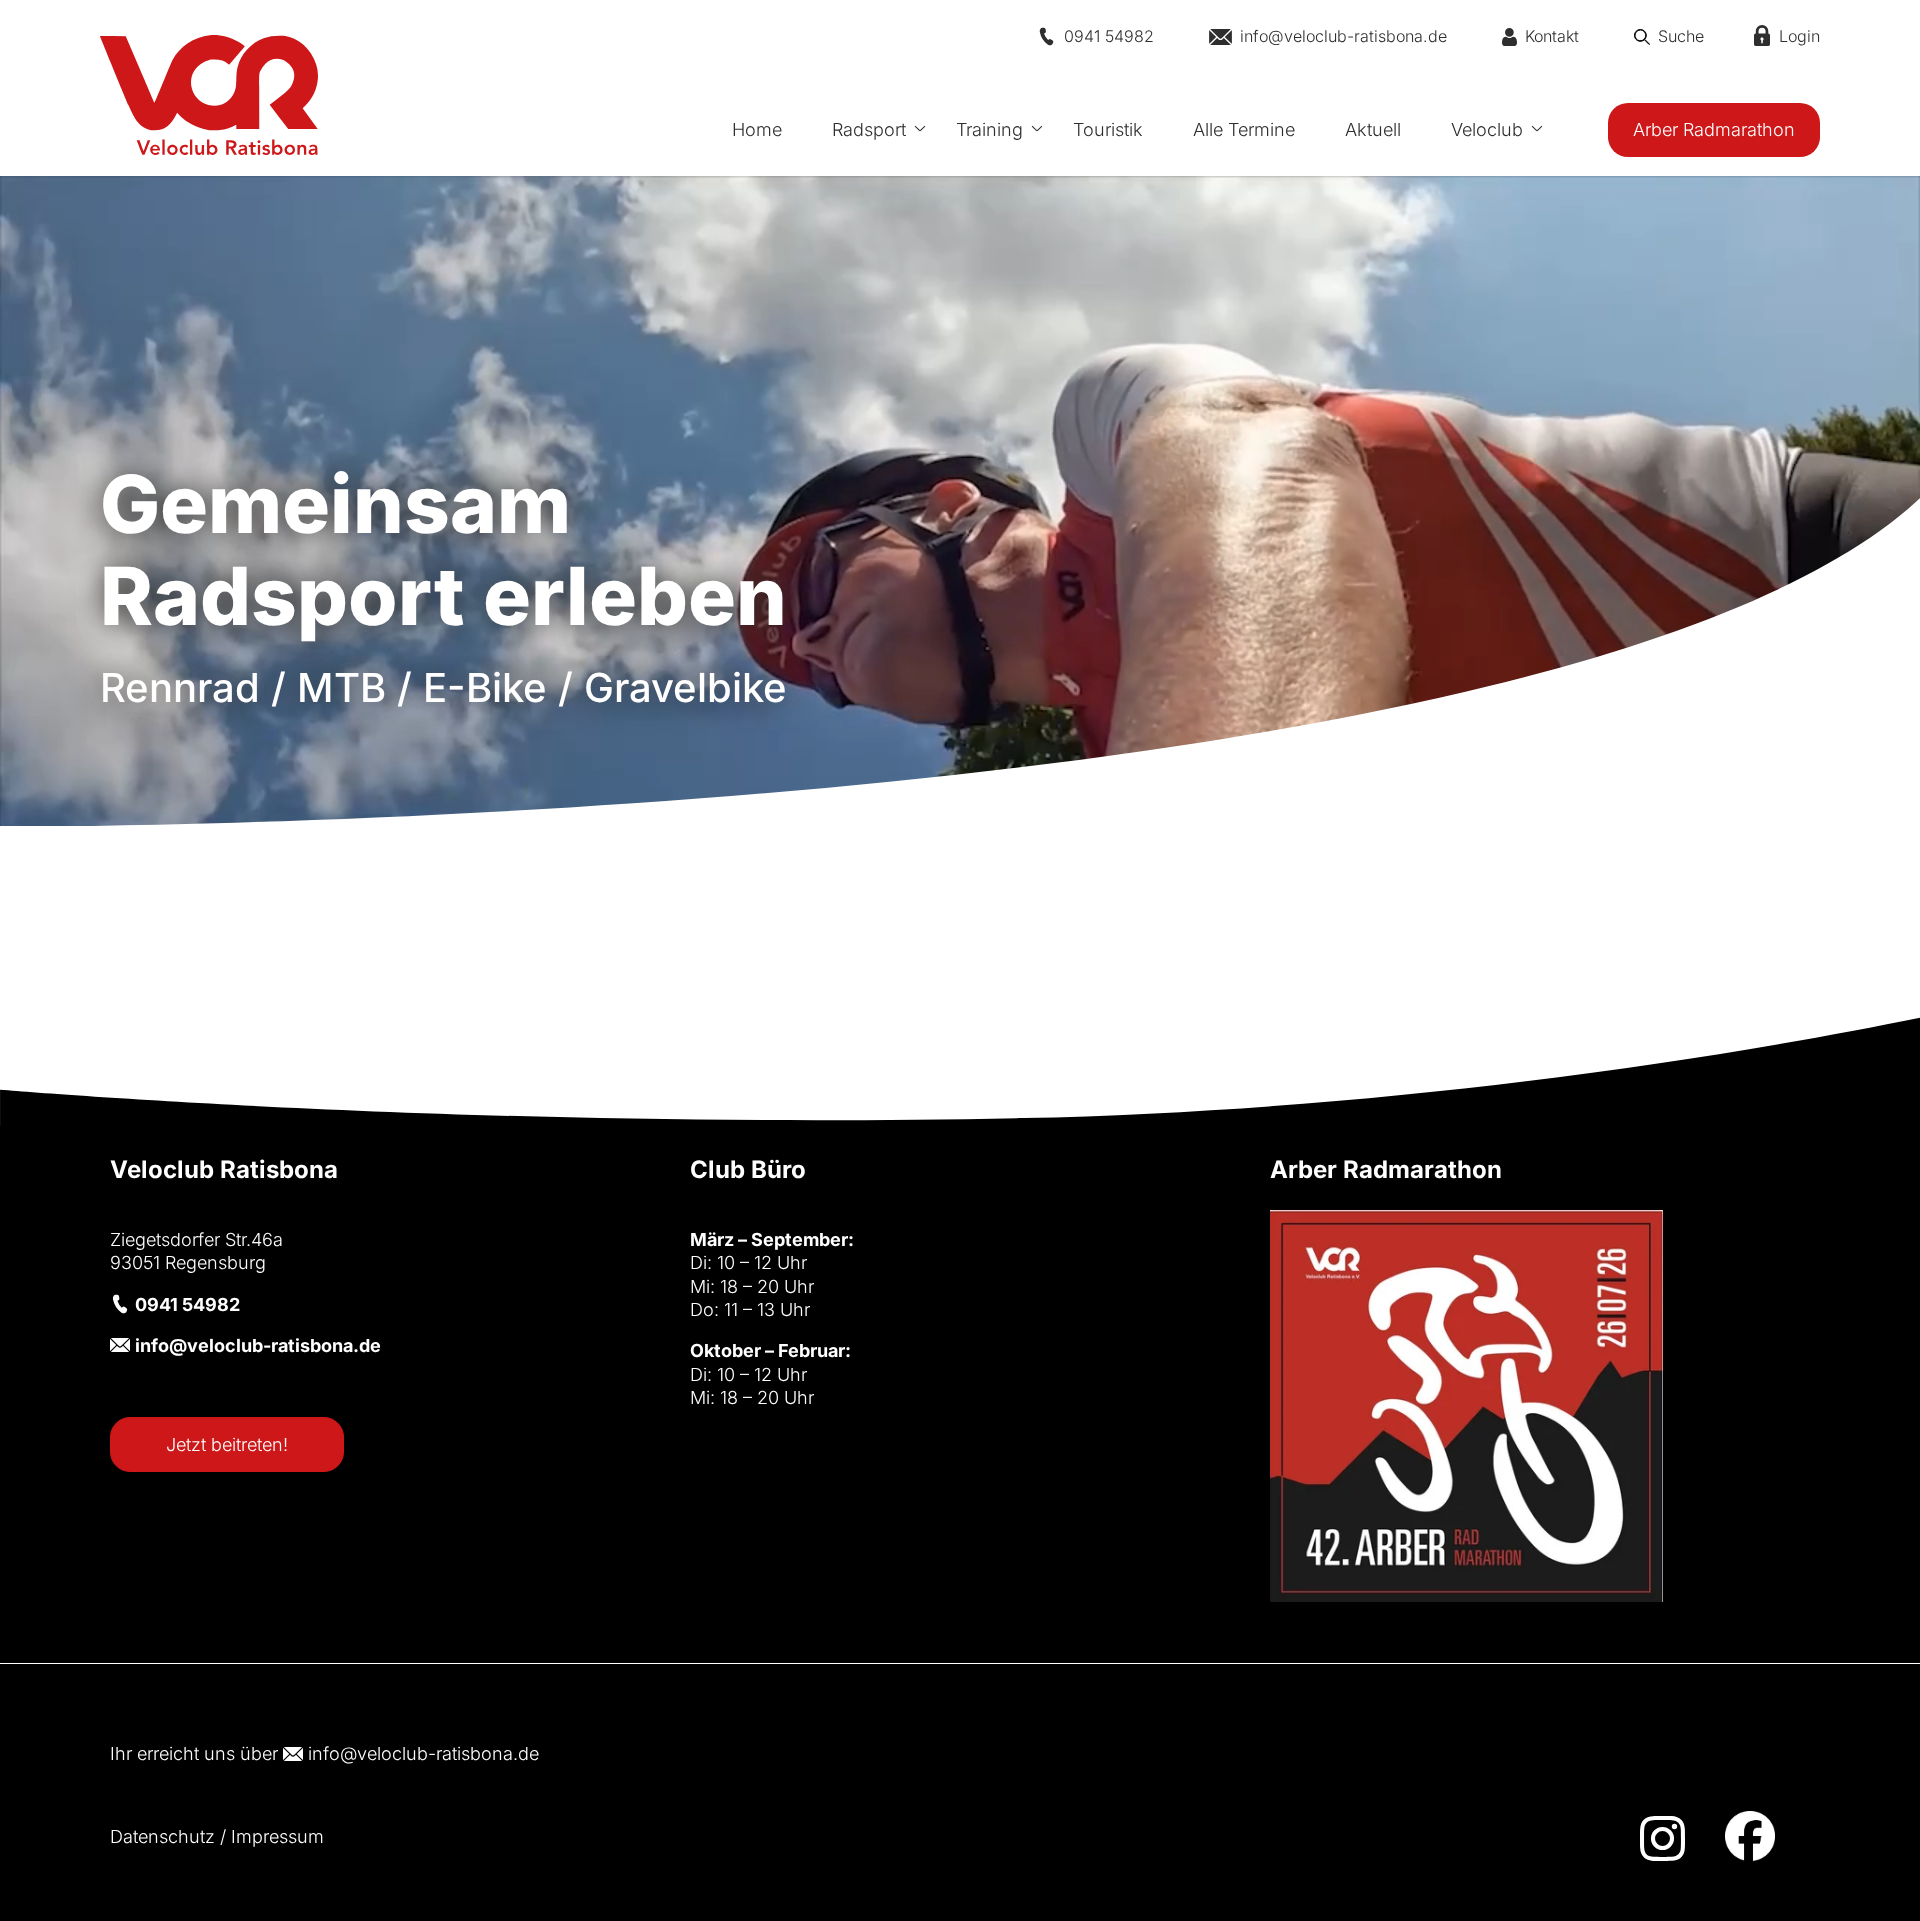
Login (1799, 36)
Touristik (1108, 129)
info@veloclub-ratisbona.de (423, 1753)
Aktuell (1373, 129)
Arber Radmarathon (1714, 129)
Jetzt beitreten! (227, 1444)
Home (757, 129)
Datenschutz (162, 1836)
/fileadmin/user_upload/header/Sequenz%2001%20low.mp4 (960, 718)
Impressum (277, 1836)
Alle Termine (1244, 129)
